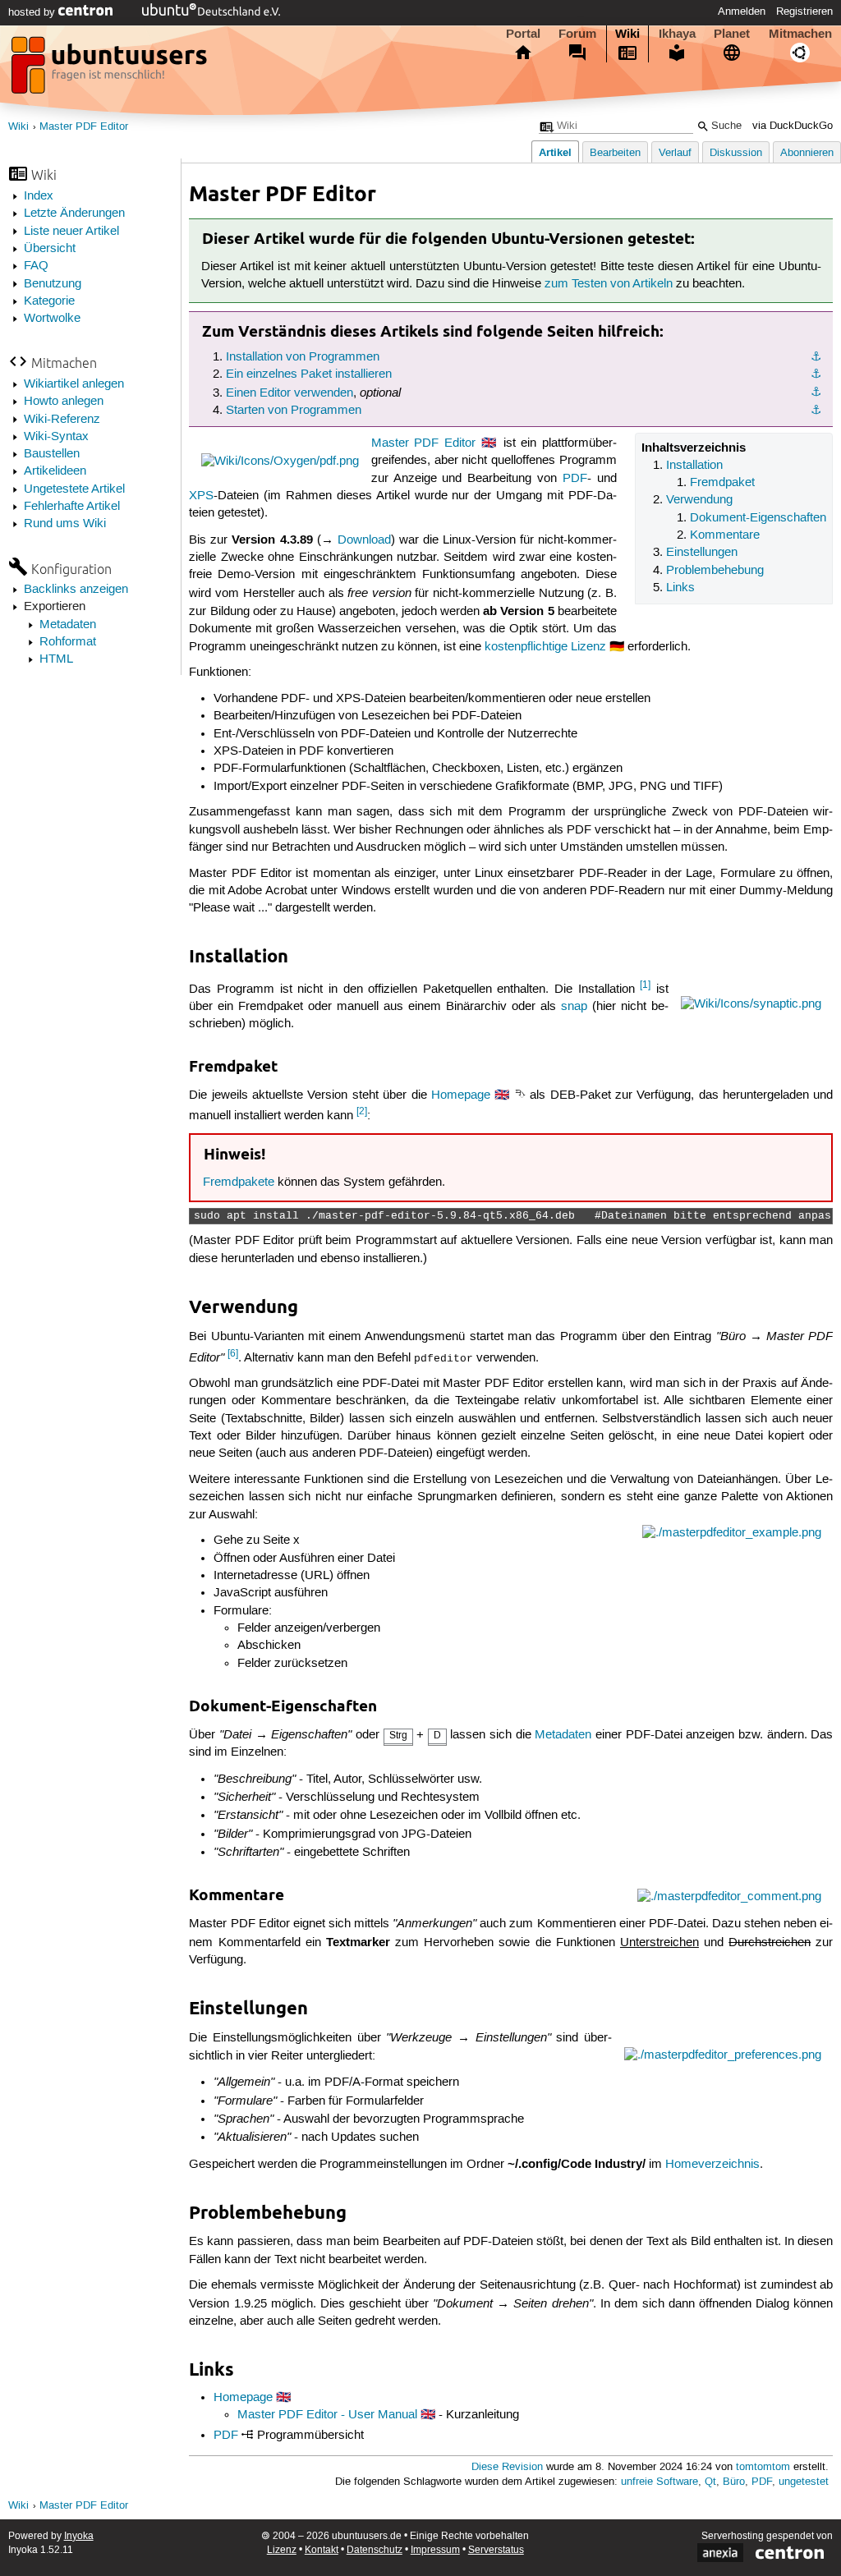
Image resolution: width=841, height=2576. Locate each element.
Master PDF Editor (84, 127)
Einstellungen (702, 553)
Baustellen (52, 454)
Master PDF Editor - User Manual (327, 2415)
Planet (732, 34)
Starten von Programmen (294, 411)
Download (364, 540)
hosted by (33, 12)
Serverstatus (496, 2550)
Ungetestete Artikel (74, 489)
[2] (362, 1111)
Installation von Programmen (303, 357)
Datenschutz (375, 2550)
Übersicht (50, 249)
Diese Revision (507, 2467)
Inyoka (79, 2536)
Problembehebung (715, 571)
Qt (710, 2482)
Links (680, 588)
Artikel (555, 152)
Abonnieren (807, 153)
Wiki (627, 34)
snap (574, 1007)
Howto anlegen (64, 402)
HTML (56, 659)
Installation (694, 466)
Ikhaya (677, 34)
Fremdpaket (722, 483)
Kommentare (725, 535)
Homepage (461, 1095)
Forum (577, 34)
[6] (233, 1354)
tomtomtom (763, 2467)
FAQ (36, 266)
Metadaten (68, 625)
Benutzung (53, 284)
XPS (201, 496)
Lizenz (282, 2550)
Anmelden (742, 11)
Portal (523, 34)
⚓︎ (816, 357)
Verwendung (699, 500)
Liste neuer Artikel (71, 232)
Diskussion (736, 153)
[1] (645, 985)
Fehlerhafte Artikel (72, 507)
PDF (575, 479)
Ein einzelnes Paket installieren (309, 374)
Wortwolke (52, 319)
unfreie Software (659, 2482)
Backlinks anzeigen (76, 590)
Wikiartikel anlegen (74, 384)
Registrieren (804, 11)
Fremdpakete (239, 1182)
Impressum (435, 2550)
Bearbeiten (615, 153)
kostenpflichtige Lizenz (545, 647)
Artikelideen (55, 471)
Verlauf (675, 153)
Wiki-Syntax (56, 437)
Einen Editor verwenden (290, 393)
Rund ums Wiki (65, 524)
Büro (734, 2482)
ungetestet (804, 2482)
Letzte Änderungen (74, 214)
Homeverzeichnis (712, 2165)
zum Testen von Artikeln (609, 284)
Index (39, 196)
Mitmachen (800, 34)
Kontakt (322, 2550)
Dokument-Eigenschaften (758, 518)
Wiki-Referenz (62, 420)
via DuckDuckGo (793, 126)
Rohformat (68, 642)
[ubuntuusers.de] (111, 70)
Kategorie (49, 301)
